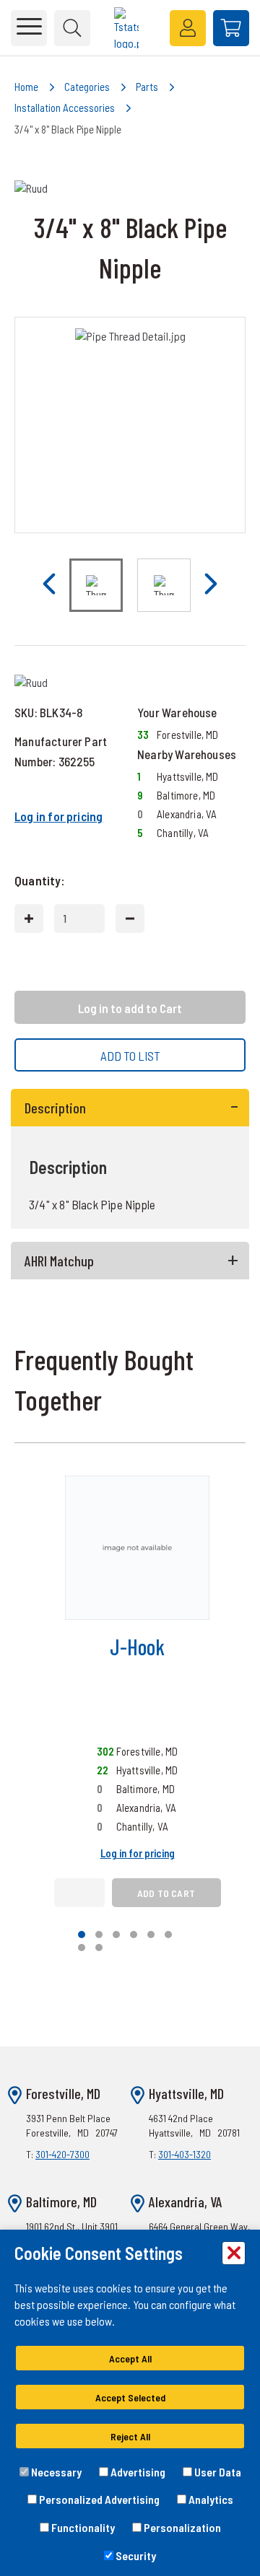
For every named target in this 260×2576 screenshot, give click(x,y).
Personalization (181, 2527)
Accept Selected (130, 2397)
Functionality (82, 2527)
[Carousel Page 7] (82, 1948)
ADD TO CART (166, 1893)
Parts (147, 87)
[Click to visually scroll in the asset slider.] (49, 585)
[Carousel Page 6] (168, 1935)
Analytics (210, 2499)
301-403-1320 (185, 2154)
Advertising (137, 2472)
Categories (87, 87)
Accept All (130, 2358)
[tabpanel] (130, 1159)
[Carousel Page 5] (151, 1935)
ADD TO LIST (130, 1056)
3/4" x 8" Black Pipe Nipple (68, 129)
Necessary (55, 2472)
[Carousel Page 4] (134, 1935)
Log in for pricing (58, 816)
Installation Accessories (65, 108)
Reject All (130, 2436)
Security (135, 2555)
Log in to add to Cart (130, 1008)
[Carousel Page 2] (99, 1935)
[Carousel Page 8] (99, 1948)
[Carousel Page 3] (116, 1935)
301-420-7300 (62, 2154)
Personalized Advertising (98, 2499)
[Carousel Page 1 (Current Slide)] (82, 1935)
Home (26, 87)
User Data (217, 2472)
